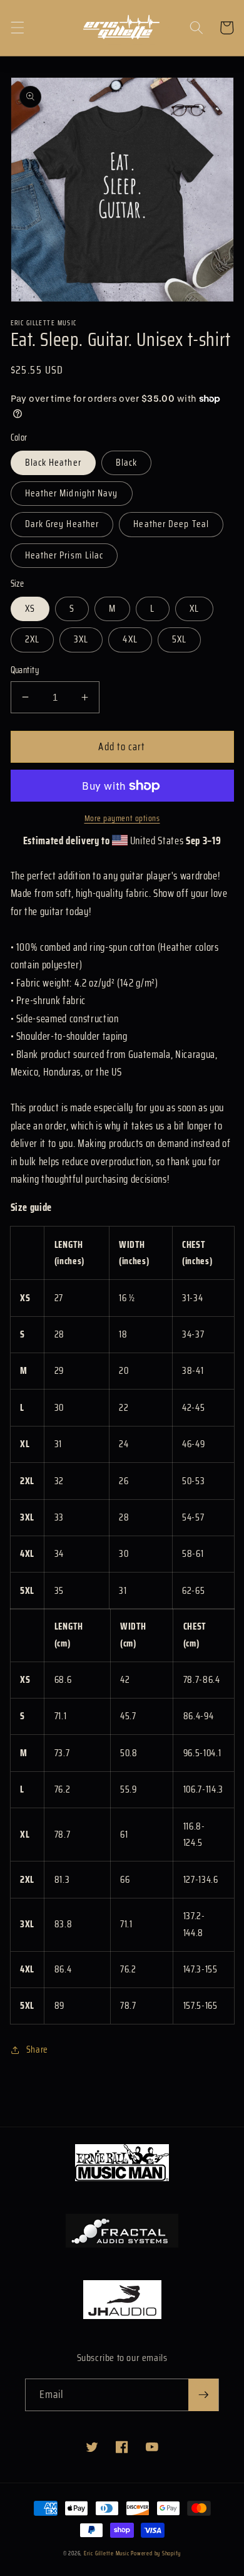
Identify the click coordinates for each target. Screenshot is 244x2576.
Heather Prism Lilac (64, 555)
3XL (81, 639)
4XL (130, 639)
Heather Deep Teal (171, 524)
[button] (17, 28)
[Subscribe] (203, 2395)
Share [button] (37, 2050)
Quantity (25, 670)
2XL (32, 639)
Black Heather (53, 463)
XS (30, 609)
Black (127, 463)
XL (194, 609)
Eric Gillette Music (107, 2553)
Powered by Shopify (156, 2553)
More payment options (122, 818)
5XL (179, 639)
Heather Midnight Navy (72, 493)
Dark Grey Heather (62, 524)
